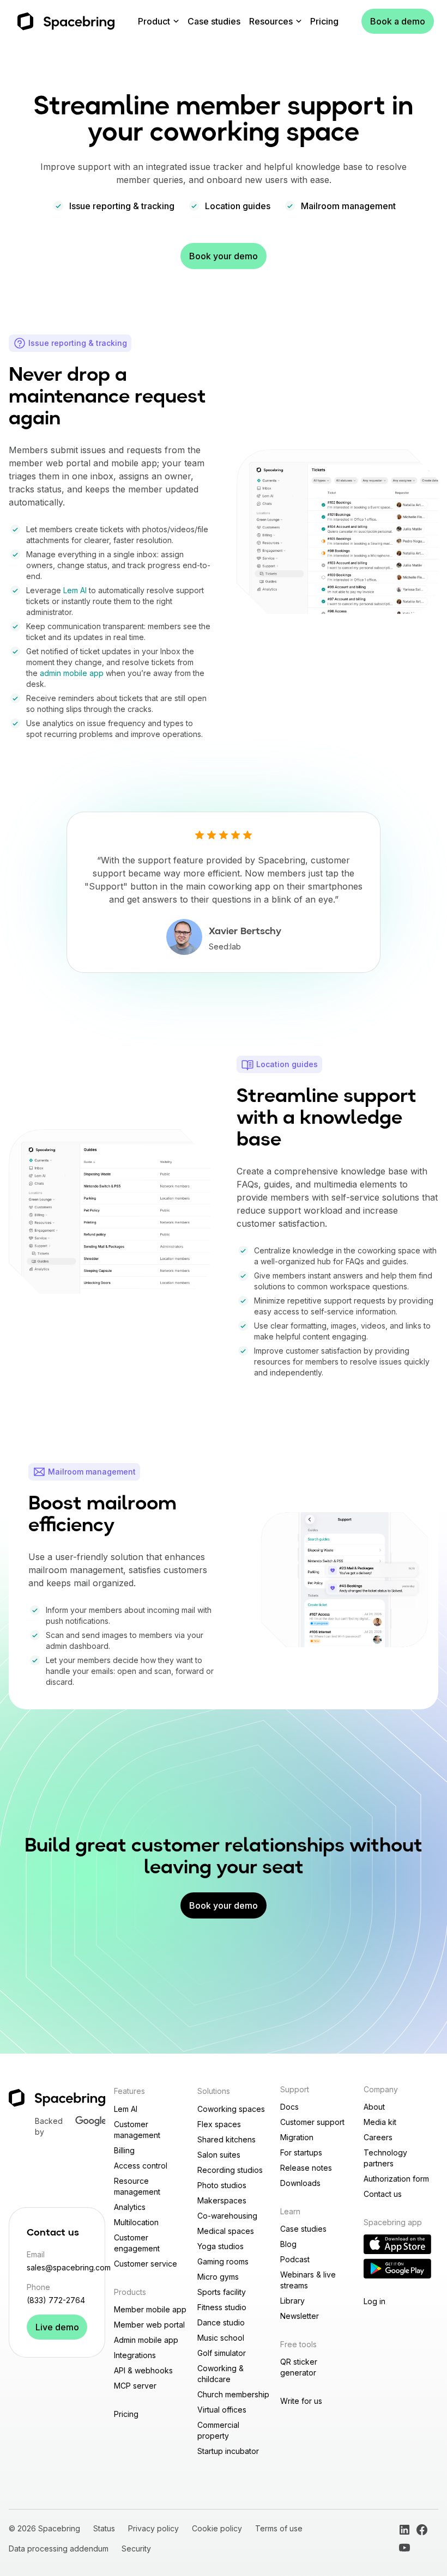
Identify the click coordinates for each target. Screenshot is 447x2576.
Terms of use (279, 2528)
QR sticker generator (299, 2367)
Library (292, 2301)
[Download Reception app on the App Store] (397, 2244)
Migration (297, 2137)
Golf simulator (222, 2353)
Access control (141, 2166)
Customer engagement (137, 2243)
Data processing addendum (59, 2548)
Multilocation (136, 2222)
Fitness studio (222, 2307)
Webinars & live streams (308, 2280)
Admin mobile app (146, 2340)
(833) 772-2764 (56, 2300)
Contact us (383, 2194)
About (374, 2107)
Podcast (295, 2259)
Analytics (130, 2207)
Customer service (146, 2264)
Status (104, 2528)
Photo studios (222, 2185)
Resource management (137, 2186)
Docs (289, 2107)
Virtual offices (222, 2410)
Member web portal (149, 2325)
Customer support (312, 2122)
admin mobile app (72, 673)
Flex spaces (219, 2124)
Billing (124, 2150)
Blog (288, 2244)
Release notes (306, 2168)
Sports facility (222, 2292)
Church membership (233, 2394)
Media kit (380, 2122)
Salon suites (219, 2155)
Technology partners (385, 2158)
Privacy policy (153, 2528)
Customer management (137, 2130)
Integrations (135, 2355)
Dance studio (221, 2322)
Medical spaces (226, 2231)
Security (136, 2548)
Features (129, 2091)
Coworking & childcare (221, 2374)
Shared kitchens (226, 2139)
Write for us (301, 2401)
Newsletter (300, 2316)
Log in (374, 2301)
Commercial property (218, 2430)
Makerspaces (222, 2200)
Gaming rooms (223, 2261)
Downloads (300, 2183)
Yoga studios (221, 2246)
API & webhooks (143, 2370)
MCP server (135, 2386)
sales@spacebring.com (57, 2267)
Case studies (214, 21)
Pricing (324, 21)
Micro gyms (218, 2277)
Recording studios (230, 2170)
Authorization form (396, 2179)
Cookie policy (217, 2528)
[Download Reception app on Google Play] (397, 2269)
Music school (221, 2338)
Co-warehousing (227, 2216)
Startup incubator (228, 2451)
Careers (378, 2137)
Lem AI (75, 590)
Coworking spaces (231, 2109)
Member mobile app (150, 2309)
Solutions (214, 2091)
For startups (301, 2152)
